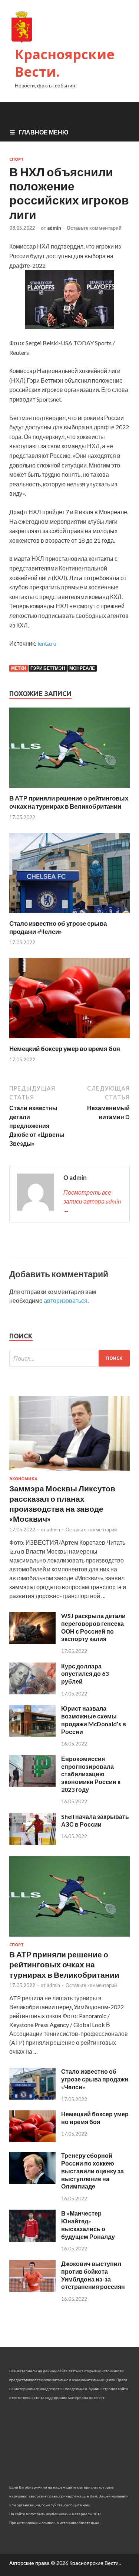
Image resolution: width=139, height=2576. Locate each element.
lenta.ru (47, 643)
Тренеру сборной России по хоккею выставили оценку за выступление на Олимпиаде (92, 2171)
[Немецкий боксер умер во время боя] (69, 1040)
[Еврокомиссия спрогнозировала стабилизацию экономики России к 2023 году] (32, 1785)
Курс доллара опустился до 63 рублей (85, 1674)
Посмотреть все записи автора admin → (92, 1201)
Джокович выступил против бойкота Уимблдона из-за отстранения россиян (93, 2275)
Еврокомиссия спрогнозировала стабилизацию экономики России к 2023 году (91, 1774)
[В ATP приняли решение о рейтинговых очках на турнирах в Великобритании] (69, 790)
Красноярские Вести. (65, 63)
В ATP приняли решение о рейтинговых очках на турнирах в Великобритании (69, 802)
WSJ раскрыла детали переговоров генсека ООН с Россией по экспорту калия (93, 1627)
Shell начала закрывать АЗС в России (95, 1820)
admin (54, 228)
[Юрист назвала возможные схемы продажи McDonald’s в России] (32, 1734)
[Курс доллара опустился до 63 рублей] (32, 1692)
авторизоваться (66, 1300)
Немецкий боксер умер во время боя (65, 1049)
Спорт (16, 159)
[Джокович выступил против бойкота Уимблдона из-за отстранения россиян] (32, 2289)
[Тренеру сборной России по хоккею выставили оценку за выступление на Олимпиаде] (32, 2181)
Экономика (23, 1479)
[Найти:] (69, 1358)
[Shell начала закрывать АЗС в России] (32, 1842)
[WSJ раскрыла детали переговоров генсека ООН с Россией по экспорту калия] (32, 1642)
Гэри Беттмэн (48, 668)
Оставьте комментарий (94, 228)
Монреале (82, 668)
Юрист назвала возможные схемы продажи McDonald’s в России (94, 1720)
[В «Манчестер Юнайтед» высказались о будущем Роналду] (32, 2239)
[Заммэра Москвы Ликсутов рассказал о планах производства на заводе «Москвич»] (69, 1472)
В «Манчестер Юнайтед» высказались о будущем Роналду (88, 2225)
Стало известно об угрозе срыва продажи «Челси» (58, 927)
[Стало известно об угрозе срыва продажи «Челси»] (69, 915)
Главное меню (44, 132)
